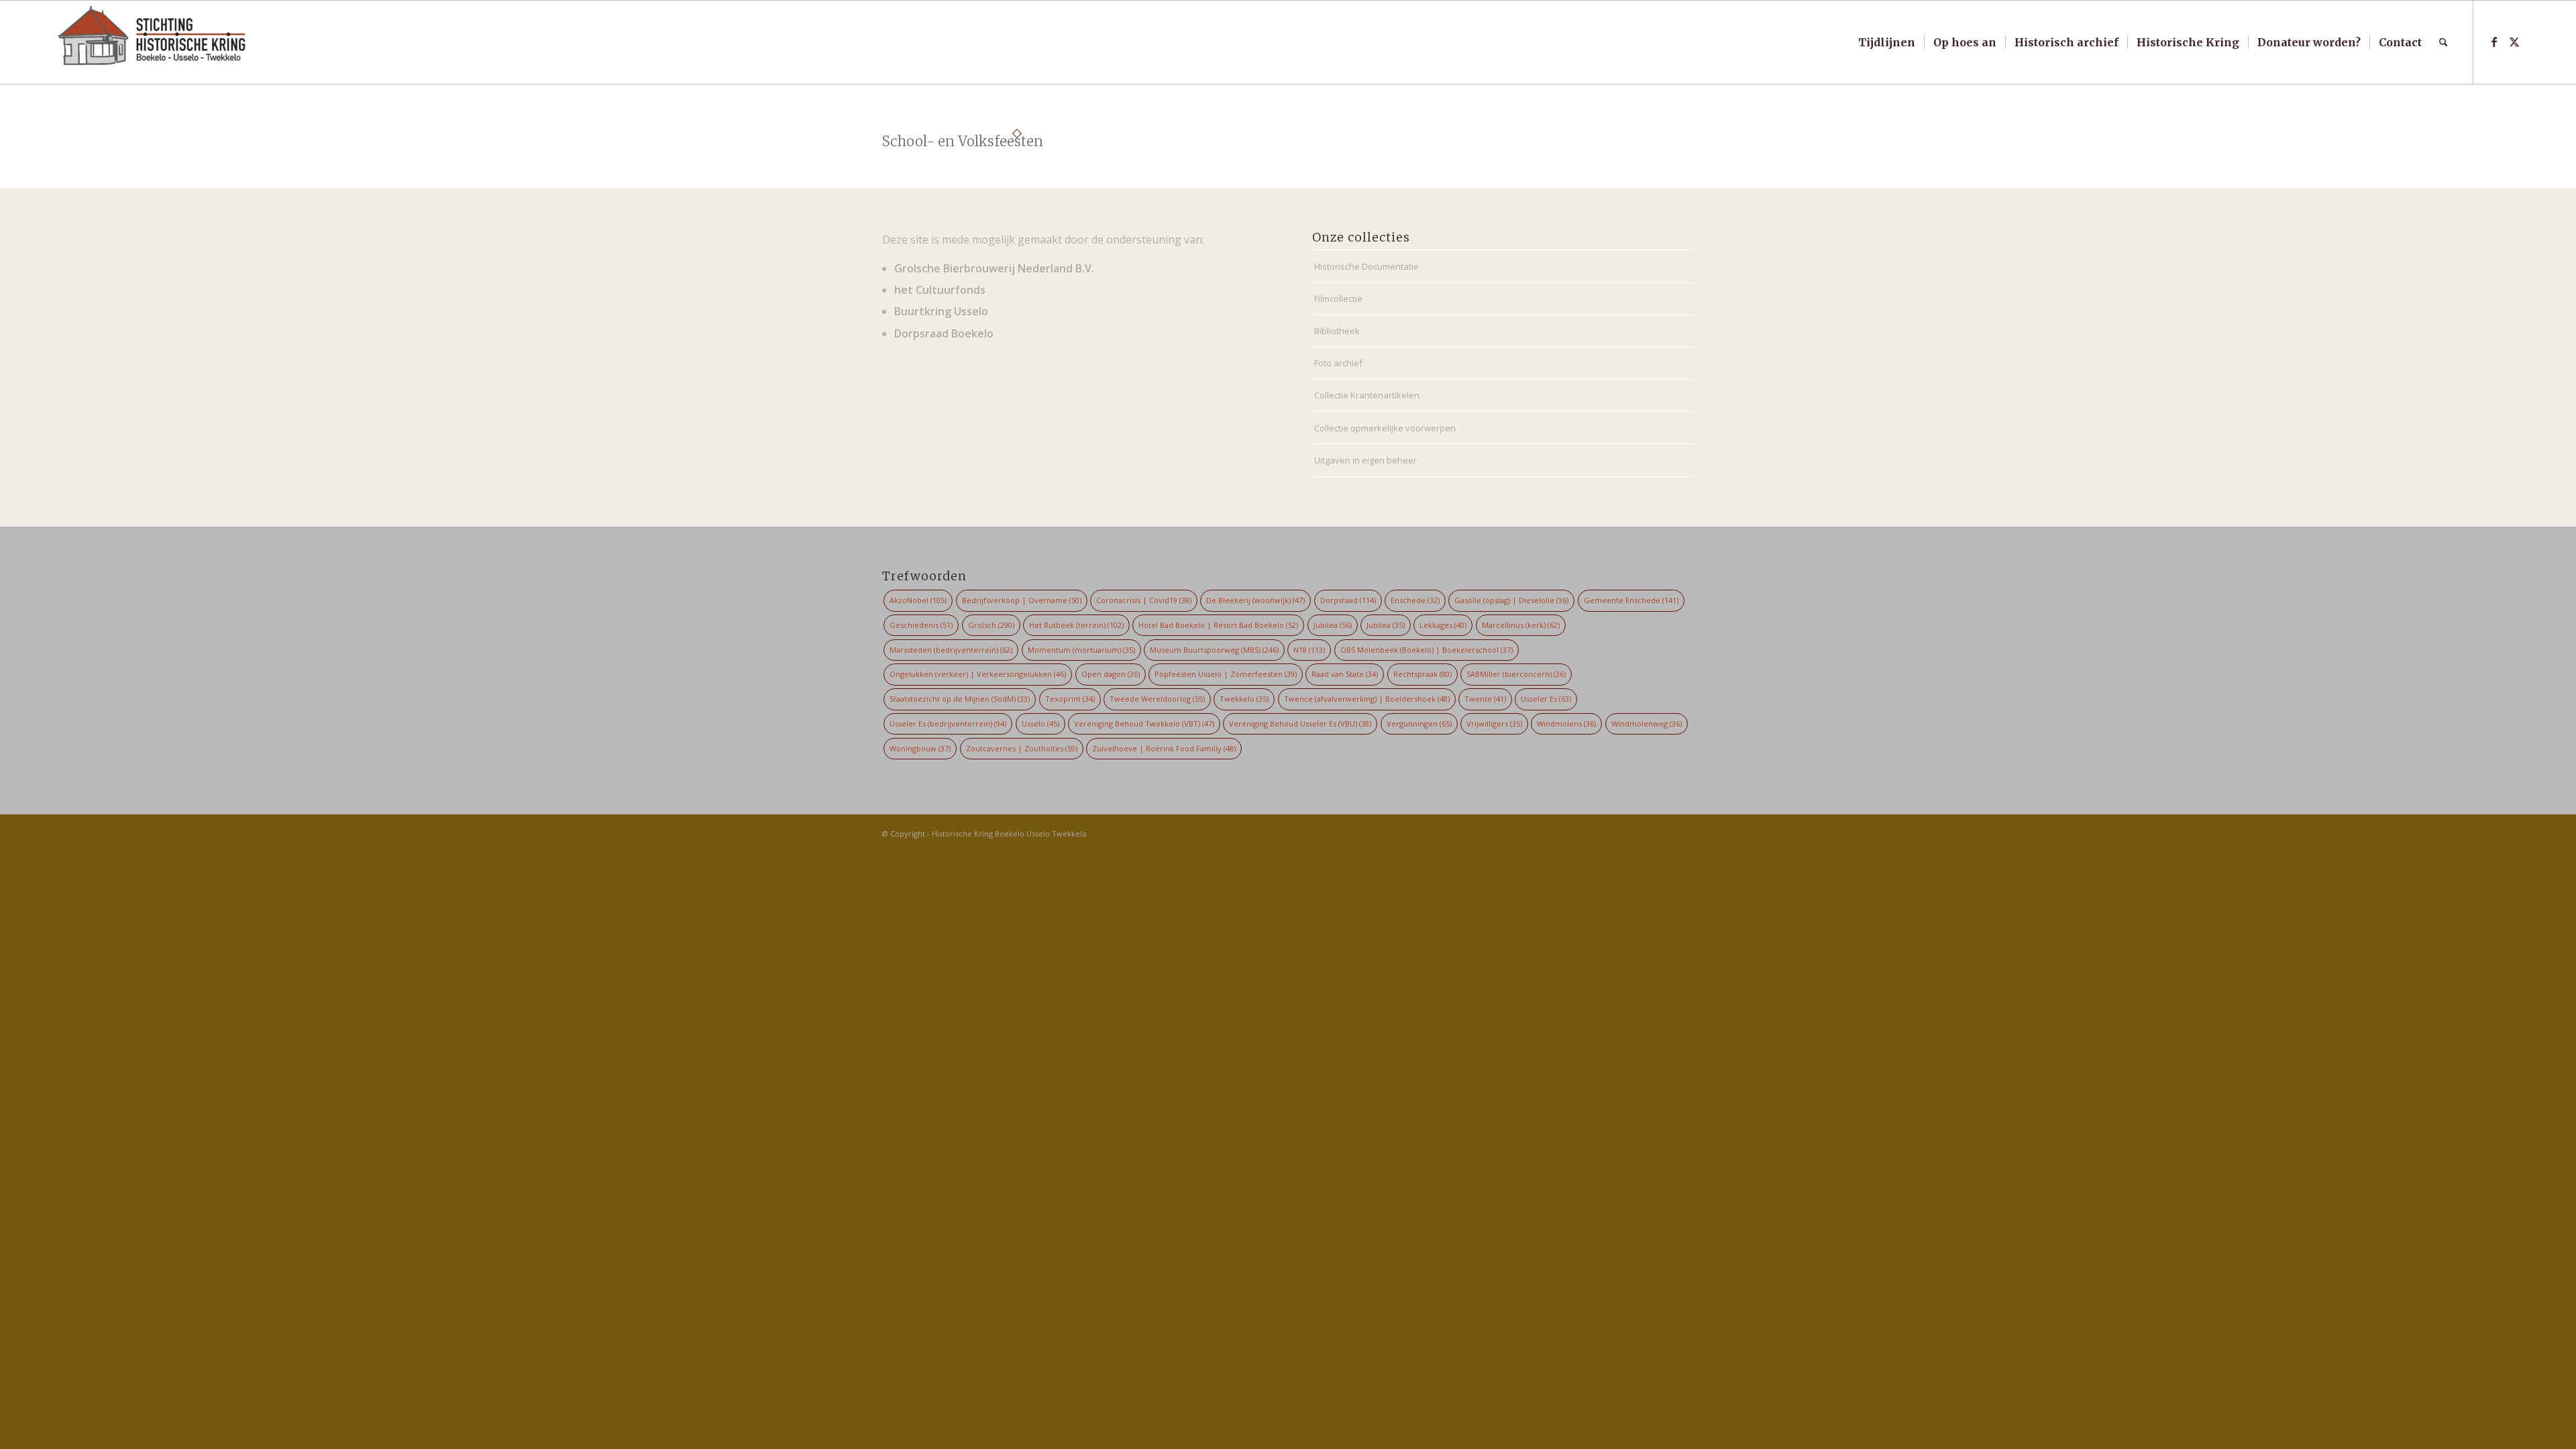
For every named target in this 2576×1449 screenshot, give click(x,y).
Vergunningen (1419, 723)
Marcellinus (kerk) (1521, 625)
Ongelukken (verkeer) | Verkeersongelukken (978, 674)
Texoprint (1070, 699)
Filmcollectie (1338, 299)
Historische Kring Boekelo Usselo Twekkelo (1009, 834)
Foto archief (1338, 363)
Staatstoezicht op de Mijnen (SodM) (960, 699)
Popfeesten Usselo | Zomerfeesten (1226, 674)
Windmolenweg (1647, 723)
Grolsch (991, 625)
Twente (1485, 699)
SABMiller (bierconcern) (1516, 674)
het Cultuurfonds (940, 290)
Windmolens (1566, 723)
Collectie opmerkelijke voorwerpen (1385, 428)
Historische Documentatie (1366, 266)
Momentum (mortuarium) (1081, 650)
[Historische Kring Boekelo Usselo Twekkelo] (152, 42)
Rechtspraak (1423, 674)
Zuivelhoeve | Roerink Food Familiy (1164, 748)
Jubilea (1333, 625)
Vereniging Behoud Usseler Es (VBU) (1300, 723)
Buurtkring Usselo (941, 311)
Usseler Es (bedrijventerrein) (948, 723)
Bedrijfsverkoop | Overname (1022, 600)
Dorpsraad (1348, 600)
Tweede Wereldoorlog (1157, 699)
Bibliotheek (1337, 331)
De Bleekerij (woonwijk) (1255, 600)
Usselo (1040, 723)
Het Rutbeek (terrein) (1076, 625)
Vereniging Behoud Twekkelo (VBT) (1144, 723)
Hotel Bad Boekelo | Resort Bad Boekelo (1218, 625)
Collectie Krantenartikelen (1367, 395)
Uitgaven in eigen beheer (1365, 460)
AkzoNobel (918, 600)
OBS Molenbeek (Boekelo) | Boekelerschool (1427, 650)
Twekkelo (1244, 699)
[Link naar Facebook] (2494, 42)
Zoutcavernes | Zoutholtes (1022, 748)
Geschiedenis (921, 625)
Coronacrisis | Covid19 (1144, 600)
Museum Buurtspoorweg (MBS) (1214, 650)
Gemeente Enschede (1631, 600)
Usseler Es (1546, 699)
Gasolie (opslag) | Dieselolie (1511, 600)
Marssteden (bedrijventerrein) (951, 650)
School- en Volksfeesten (963, 141)
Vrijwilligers (1494, 723)
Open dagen (1111, 674)
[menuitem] (1887, 42)
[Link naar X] (2514, 42)
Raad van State (1345, 674)
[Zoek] (2444, 42)
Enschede (1415, 600)
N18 (1309, 650)
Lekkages (1443, 625)
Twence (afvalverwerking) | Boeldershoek (1367, 699)
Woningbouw (920, 748)
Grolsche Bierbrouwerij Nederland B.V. (994, 268)
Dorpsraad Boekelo (944, 333)
